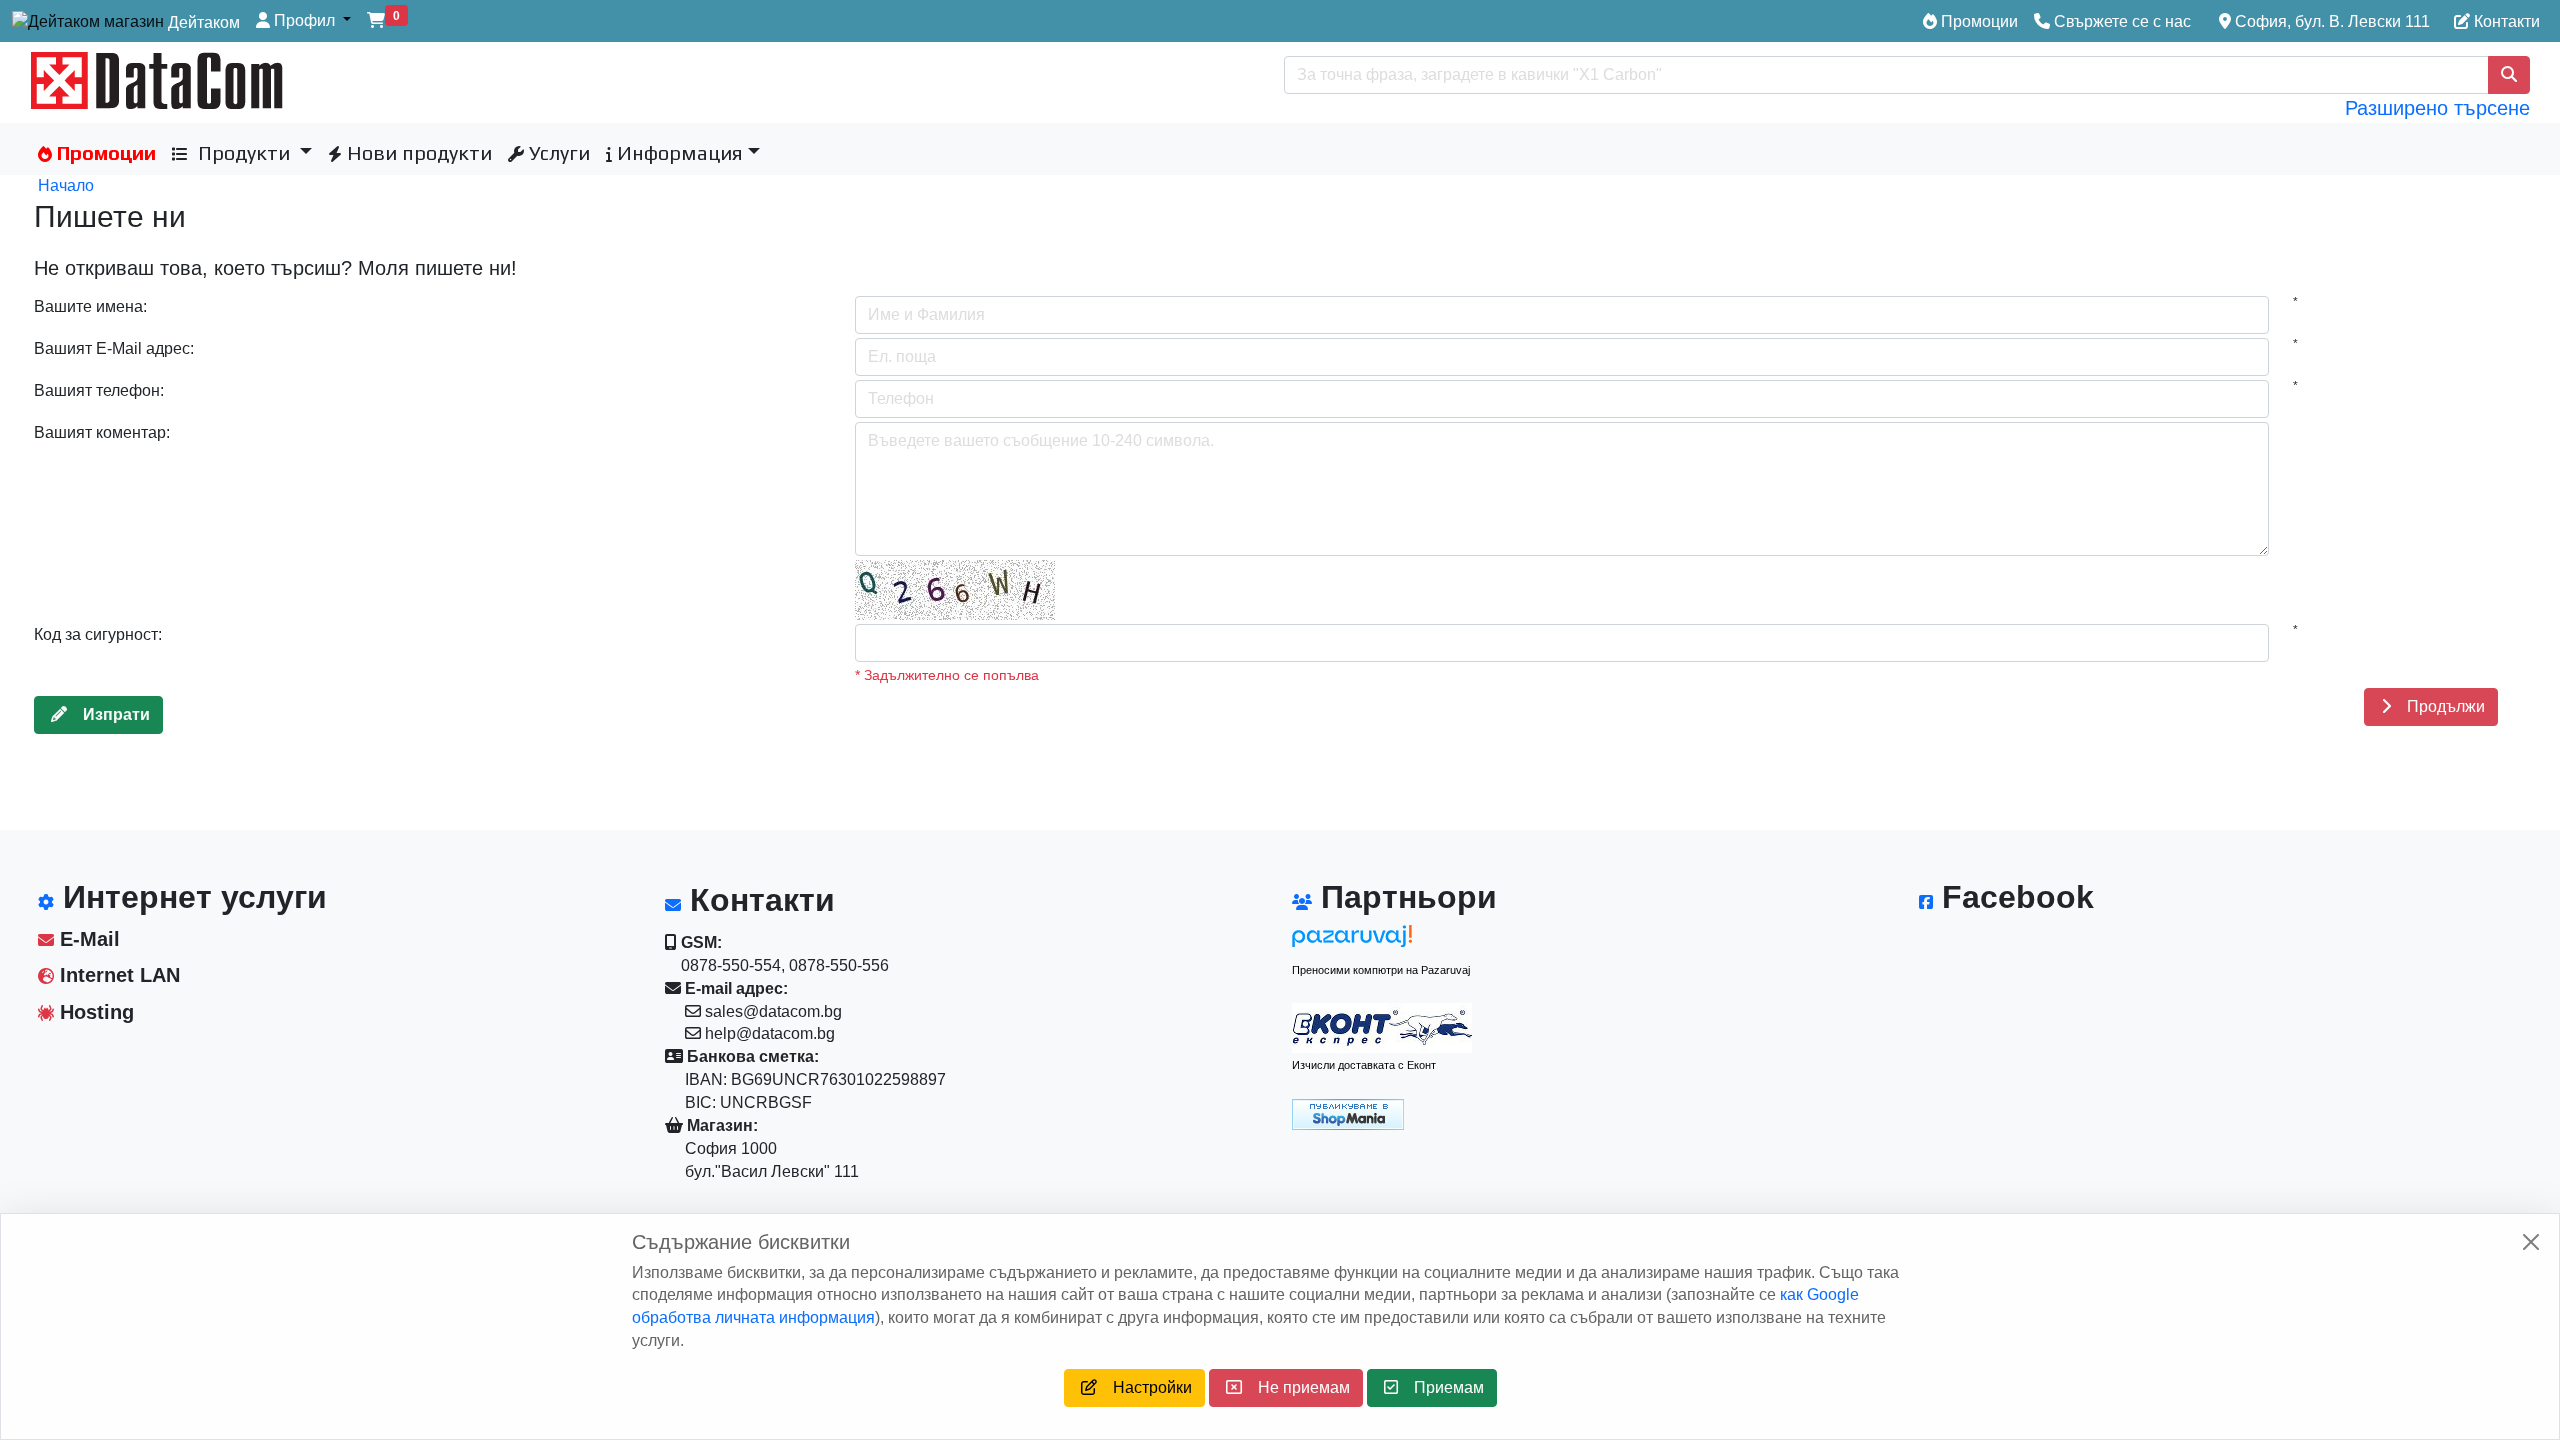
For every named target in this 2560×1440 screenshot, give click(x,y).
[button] (303, 21)
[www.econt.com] (1382, 1028)
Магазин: (720, 1125)
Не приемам (1296, 1387)
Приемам (1441, 1387)
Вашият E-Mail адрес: (114, 348)
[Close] (2531, 1242)
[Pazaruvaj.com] (1382, 941)
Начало (66, 185)
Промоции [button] (104, 152)
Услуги (557, 152)
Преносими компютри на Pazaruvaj (1381, 970)
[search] (2509, 75)
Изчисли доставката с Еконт (1364, 1065)
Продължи (2438, 706)
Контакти (2505, 21)
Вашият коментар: (102, 432)
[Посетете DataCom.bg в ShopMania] (1348, 1113)
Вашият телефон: (99, 390)
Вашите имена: (90, 306)
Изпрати (108, 714)
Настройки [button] (1144, 1387)
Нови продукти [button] (417, 152)
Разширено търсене (2437, 108)
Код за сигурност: (98, 634)
